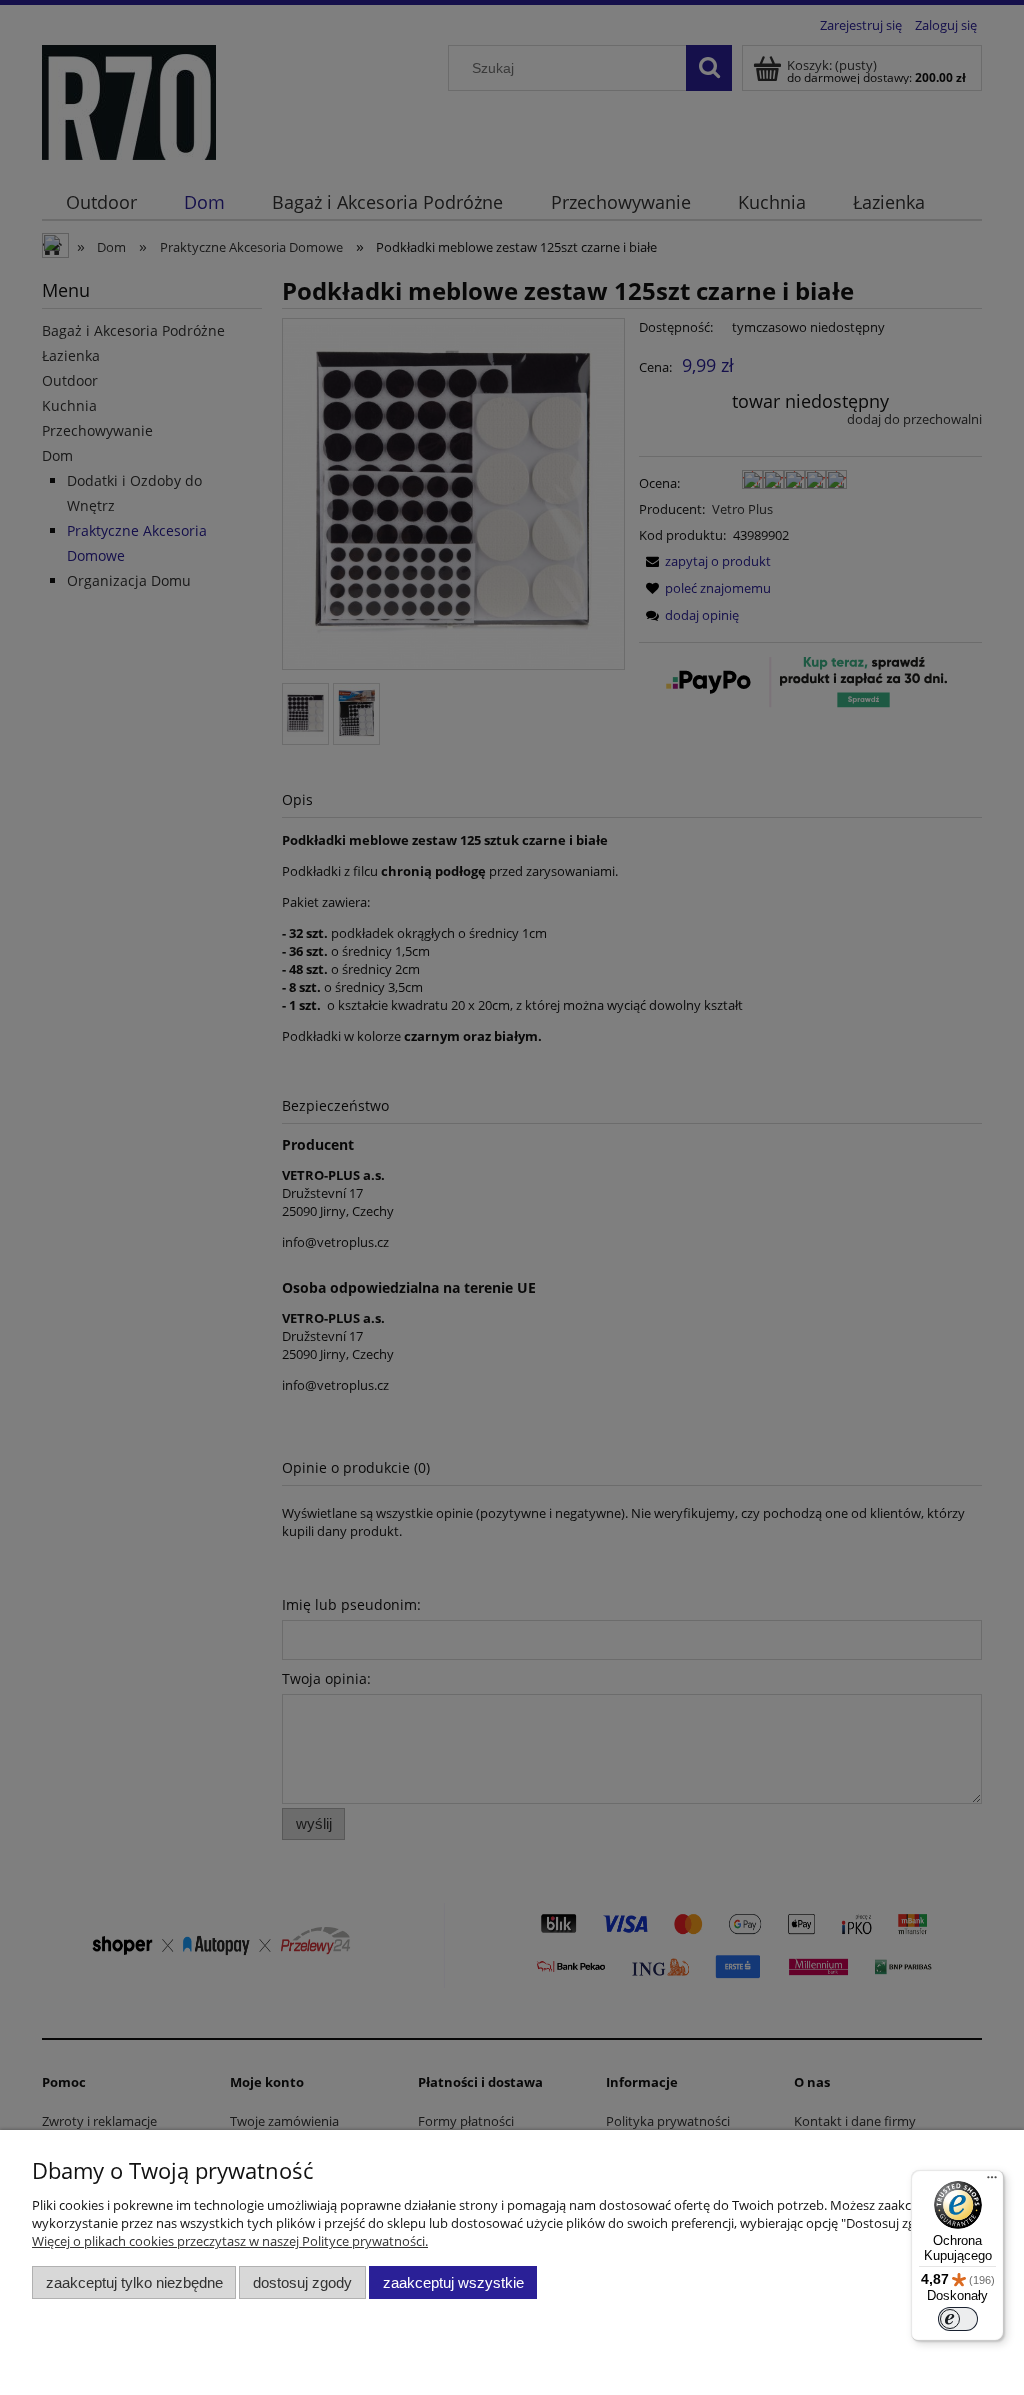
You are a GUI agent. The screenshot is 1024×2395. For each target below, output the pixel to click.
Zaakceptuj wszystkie (453, 2282)
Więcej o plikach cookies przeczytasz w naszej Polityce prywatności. (230, 2241)
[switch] (958, 2319)
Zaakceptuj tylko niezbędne (134, 2282)
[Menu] (992, 2182)
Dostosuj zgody (302, 2282)
